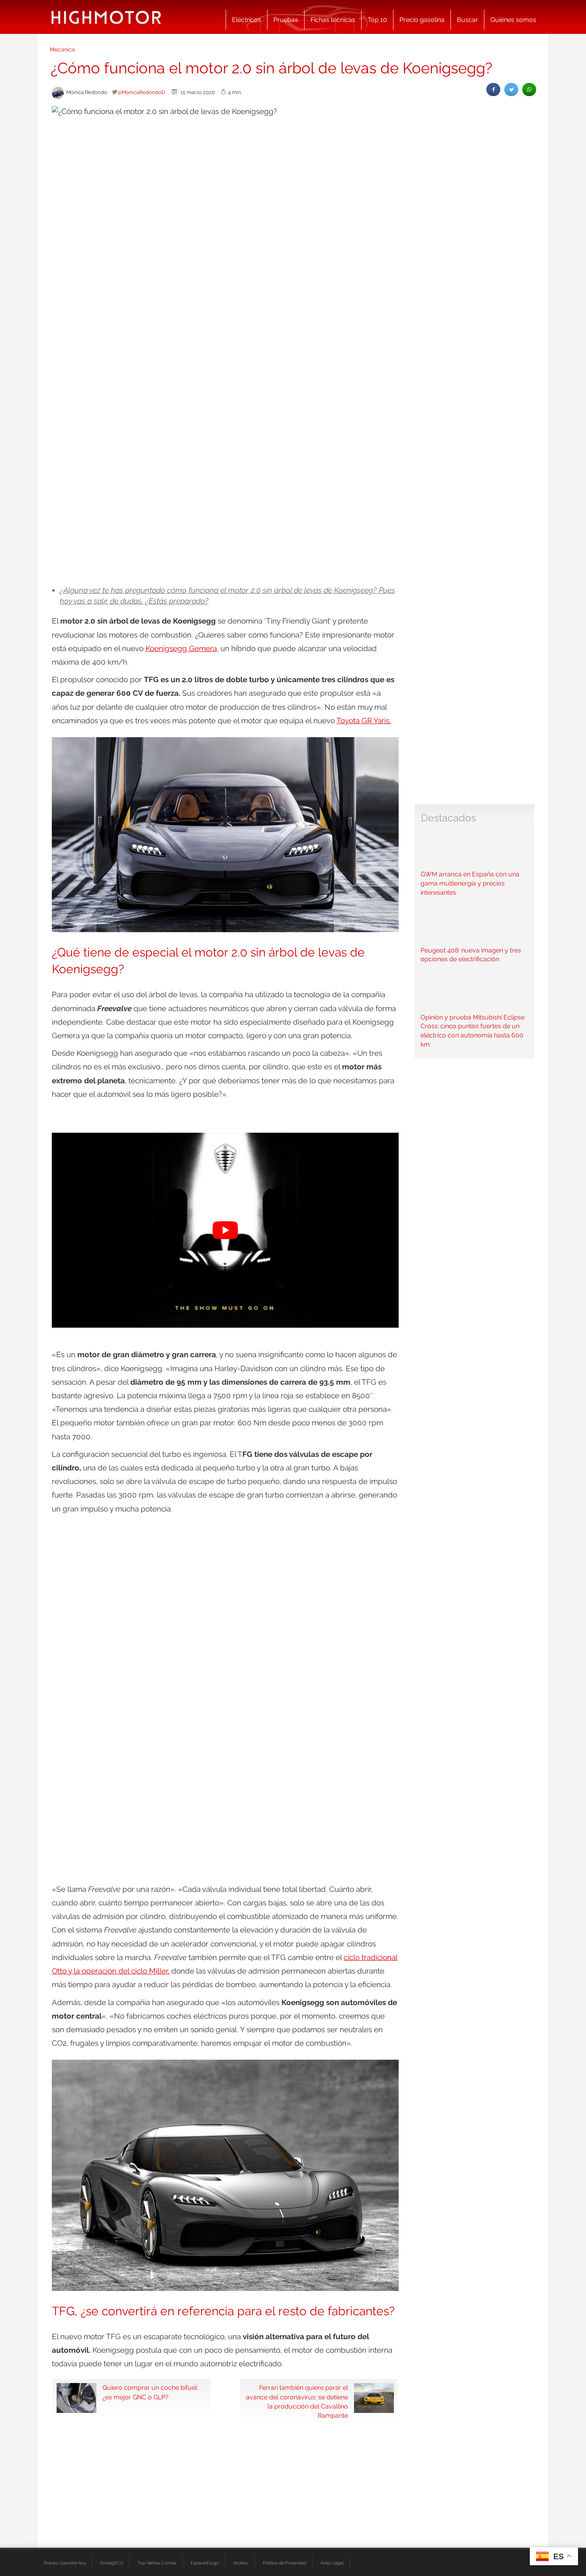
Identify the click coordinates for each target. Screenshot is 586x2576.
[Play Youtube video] (225, 1230)
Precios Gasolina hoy (65, 2563)
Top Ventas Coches (157, 2563)
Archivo (241, 2563)
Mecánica (62, 49)
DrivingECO (112, 2563)
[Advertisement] (293, 493)
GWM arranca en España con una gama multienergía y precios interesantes (470, 883)
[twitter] (511, 90)
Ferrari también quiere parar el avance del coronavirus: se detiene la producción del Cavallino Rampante (297, 2401)
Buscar (467, 20)
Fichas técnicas (333, 20)
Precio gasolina (422, 20)
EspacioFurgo (205, 2563)
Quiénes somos (513, 20)
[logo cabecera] (106, 17)
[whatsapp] (529, 90)
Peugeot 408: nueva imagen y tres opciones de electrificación (471, 955)
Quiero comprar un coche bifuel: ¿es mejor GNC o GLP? (150, 2392)
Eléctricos (247, 20)
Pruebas (286, 20)
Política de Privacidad (284, 2563)
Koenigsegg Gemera (181, 648)
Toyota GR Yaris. (364, 720)
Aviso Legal (332, 2563)
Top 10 (377, 20)
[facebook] (493, 90)
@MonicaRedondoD (141, 92)
